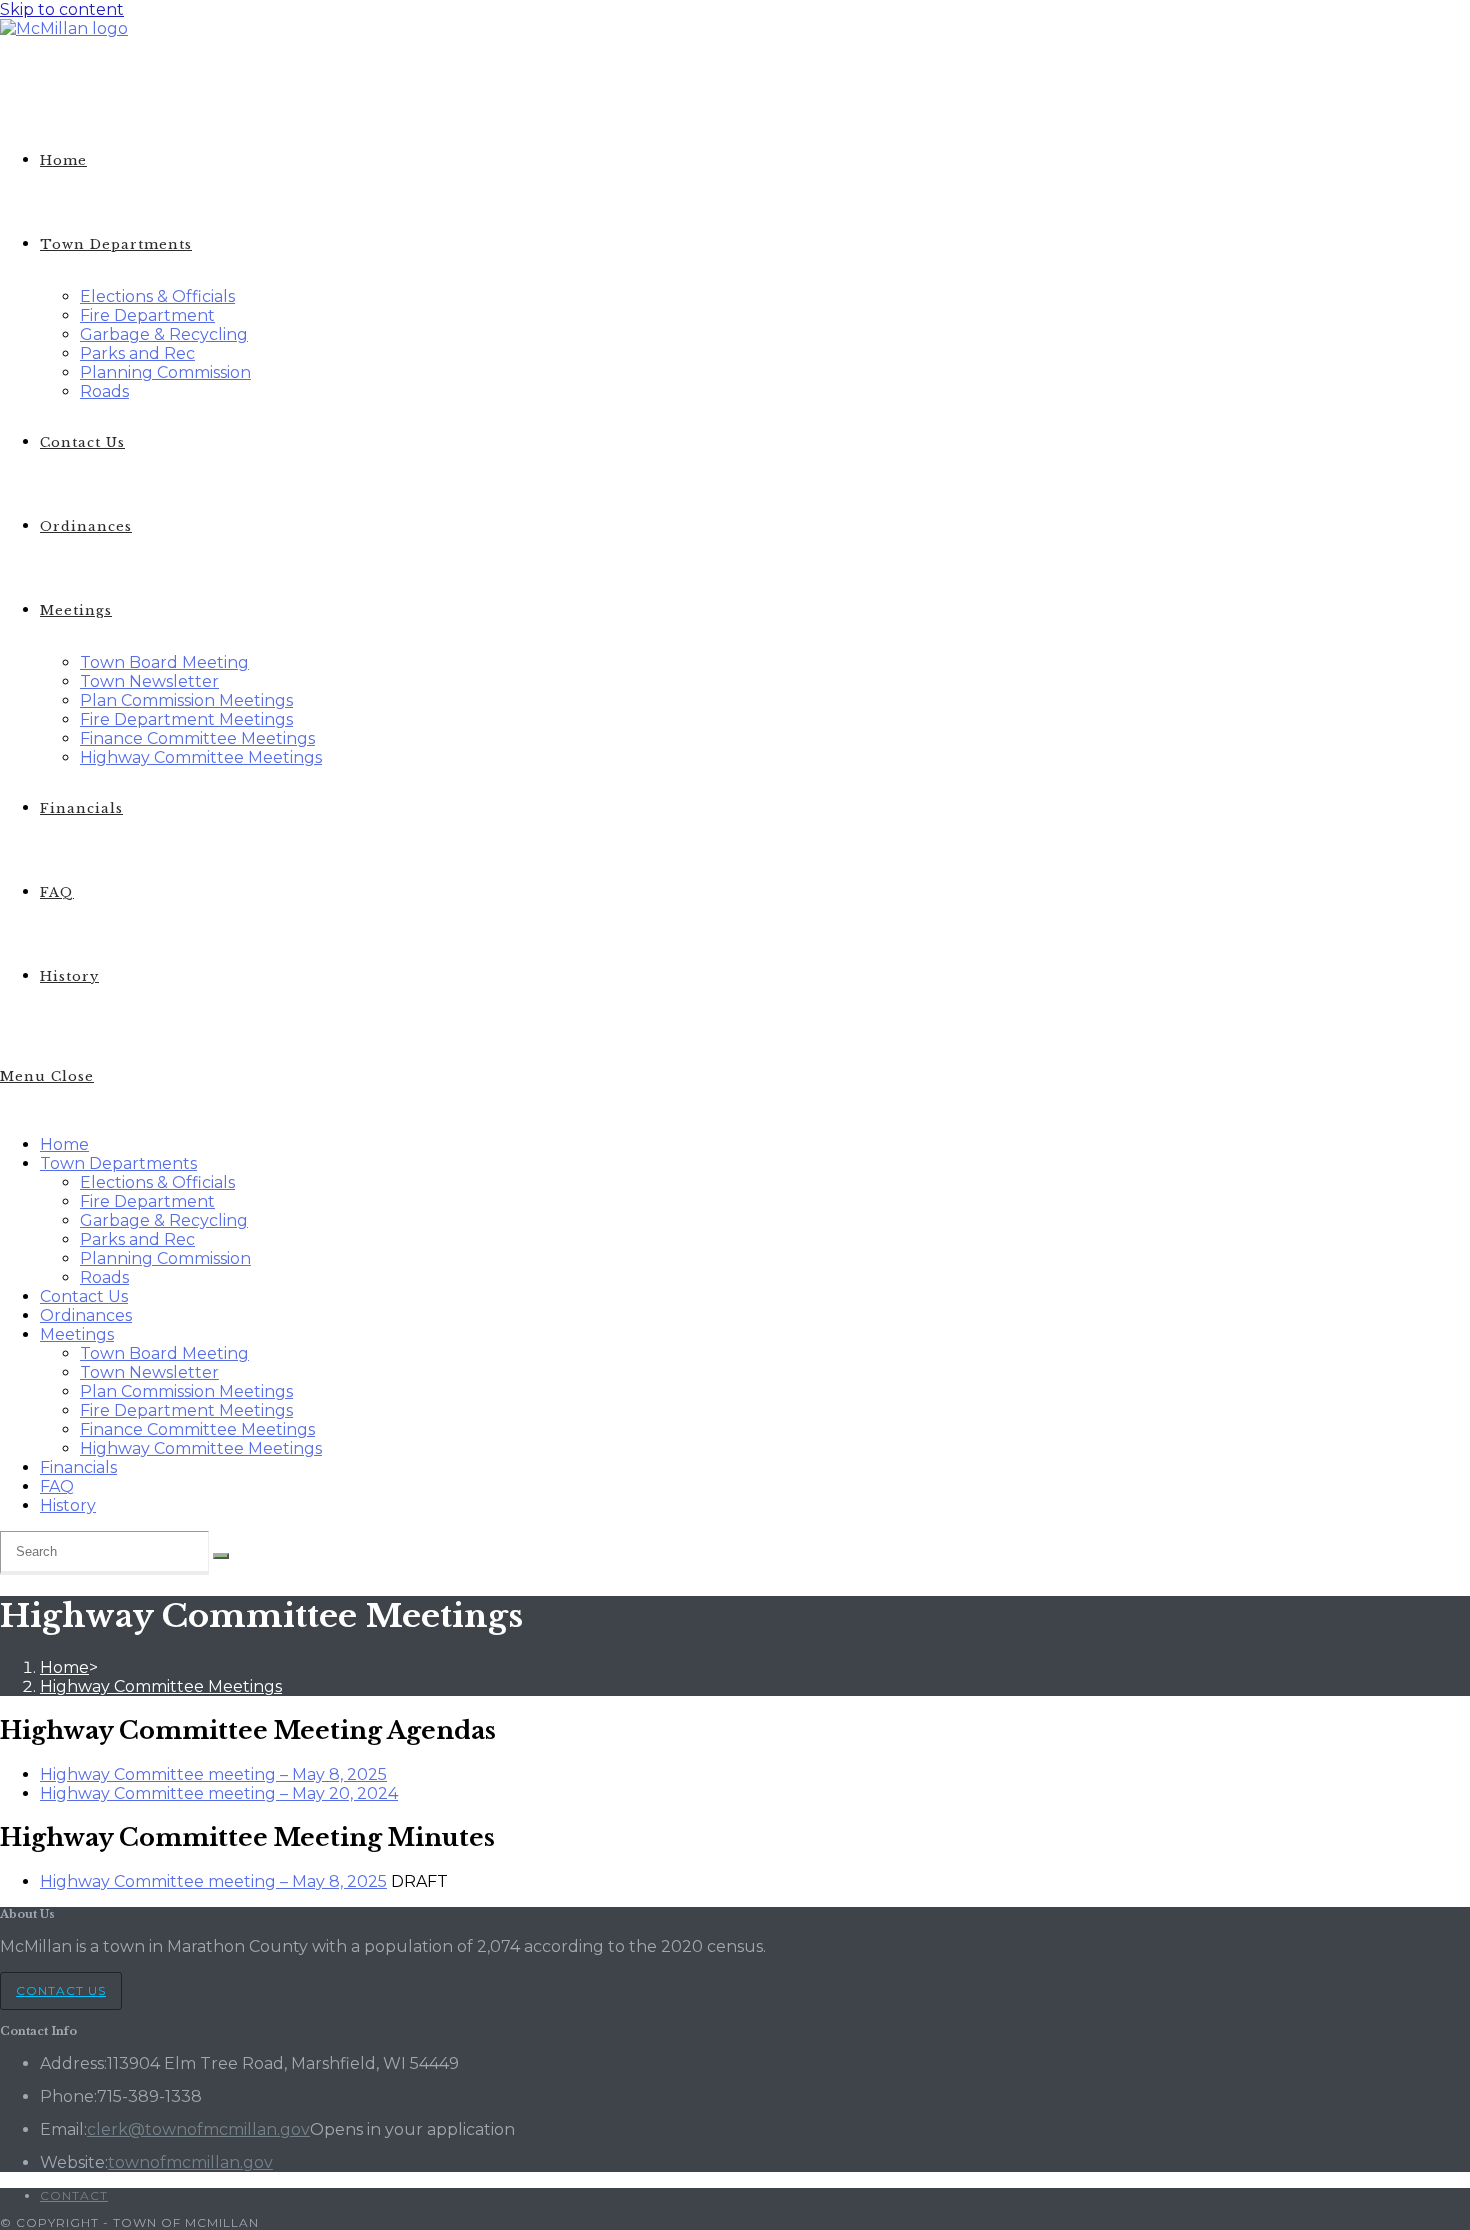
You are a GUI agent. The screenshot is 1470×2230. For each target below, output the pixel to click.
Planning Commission (165, 1258)
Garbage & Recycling (164, 1220)
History (68, 1505)
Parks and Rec (137, 1239)
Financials (78, 1467)
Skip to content (62, 9)
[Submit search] (221, 1556)
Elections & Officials (157, 1182)
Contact (74, 2195)
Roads (104, 1277)
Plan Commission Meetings (186, 1391)
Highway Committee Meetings (201, 1448)
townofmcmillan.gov (190, 2162)
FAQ (57, 1486)
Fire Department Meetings (186, 1410)
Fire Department (147, 1201)
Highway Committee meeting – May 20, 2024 (219, 1793)
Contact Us (84, 1296)
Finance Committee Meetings (197, 1429)
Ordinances (86, 1315)
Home (64, 1144)
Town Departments (118, 1163)
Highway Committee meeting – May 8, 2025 (213, 1774)
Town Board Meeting (164, 1353)
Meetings (77, 1334)
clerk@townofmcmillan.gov (198, 2129)
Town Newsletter (149, 1372)
